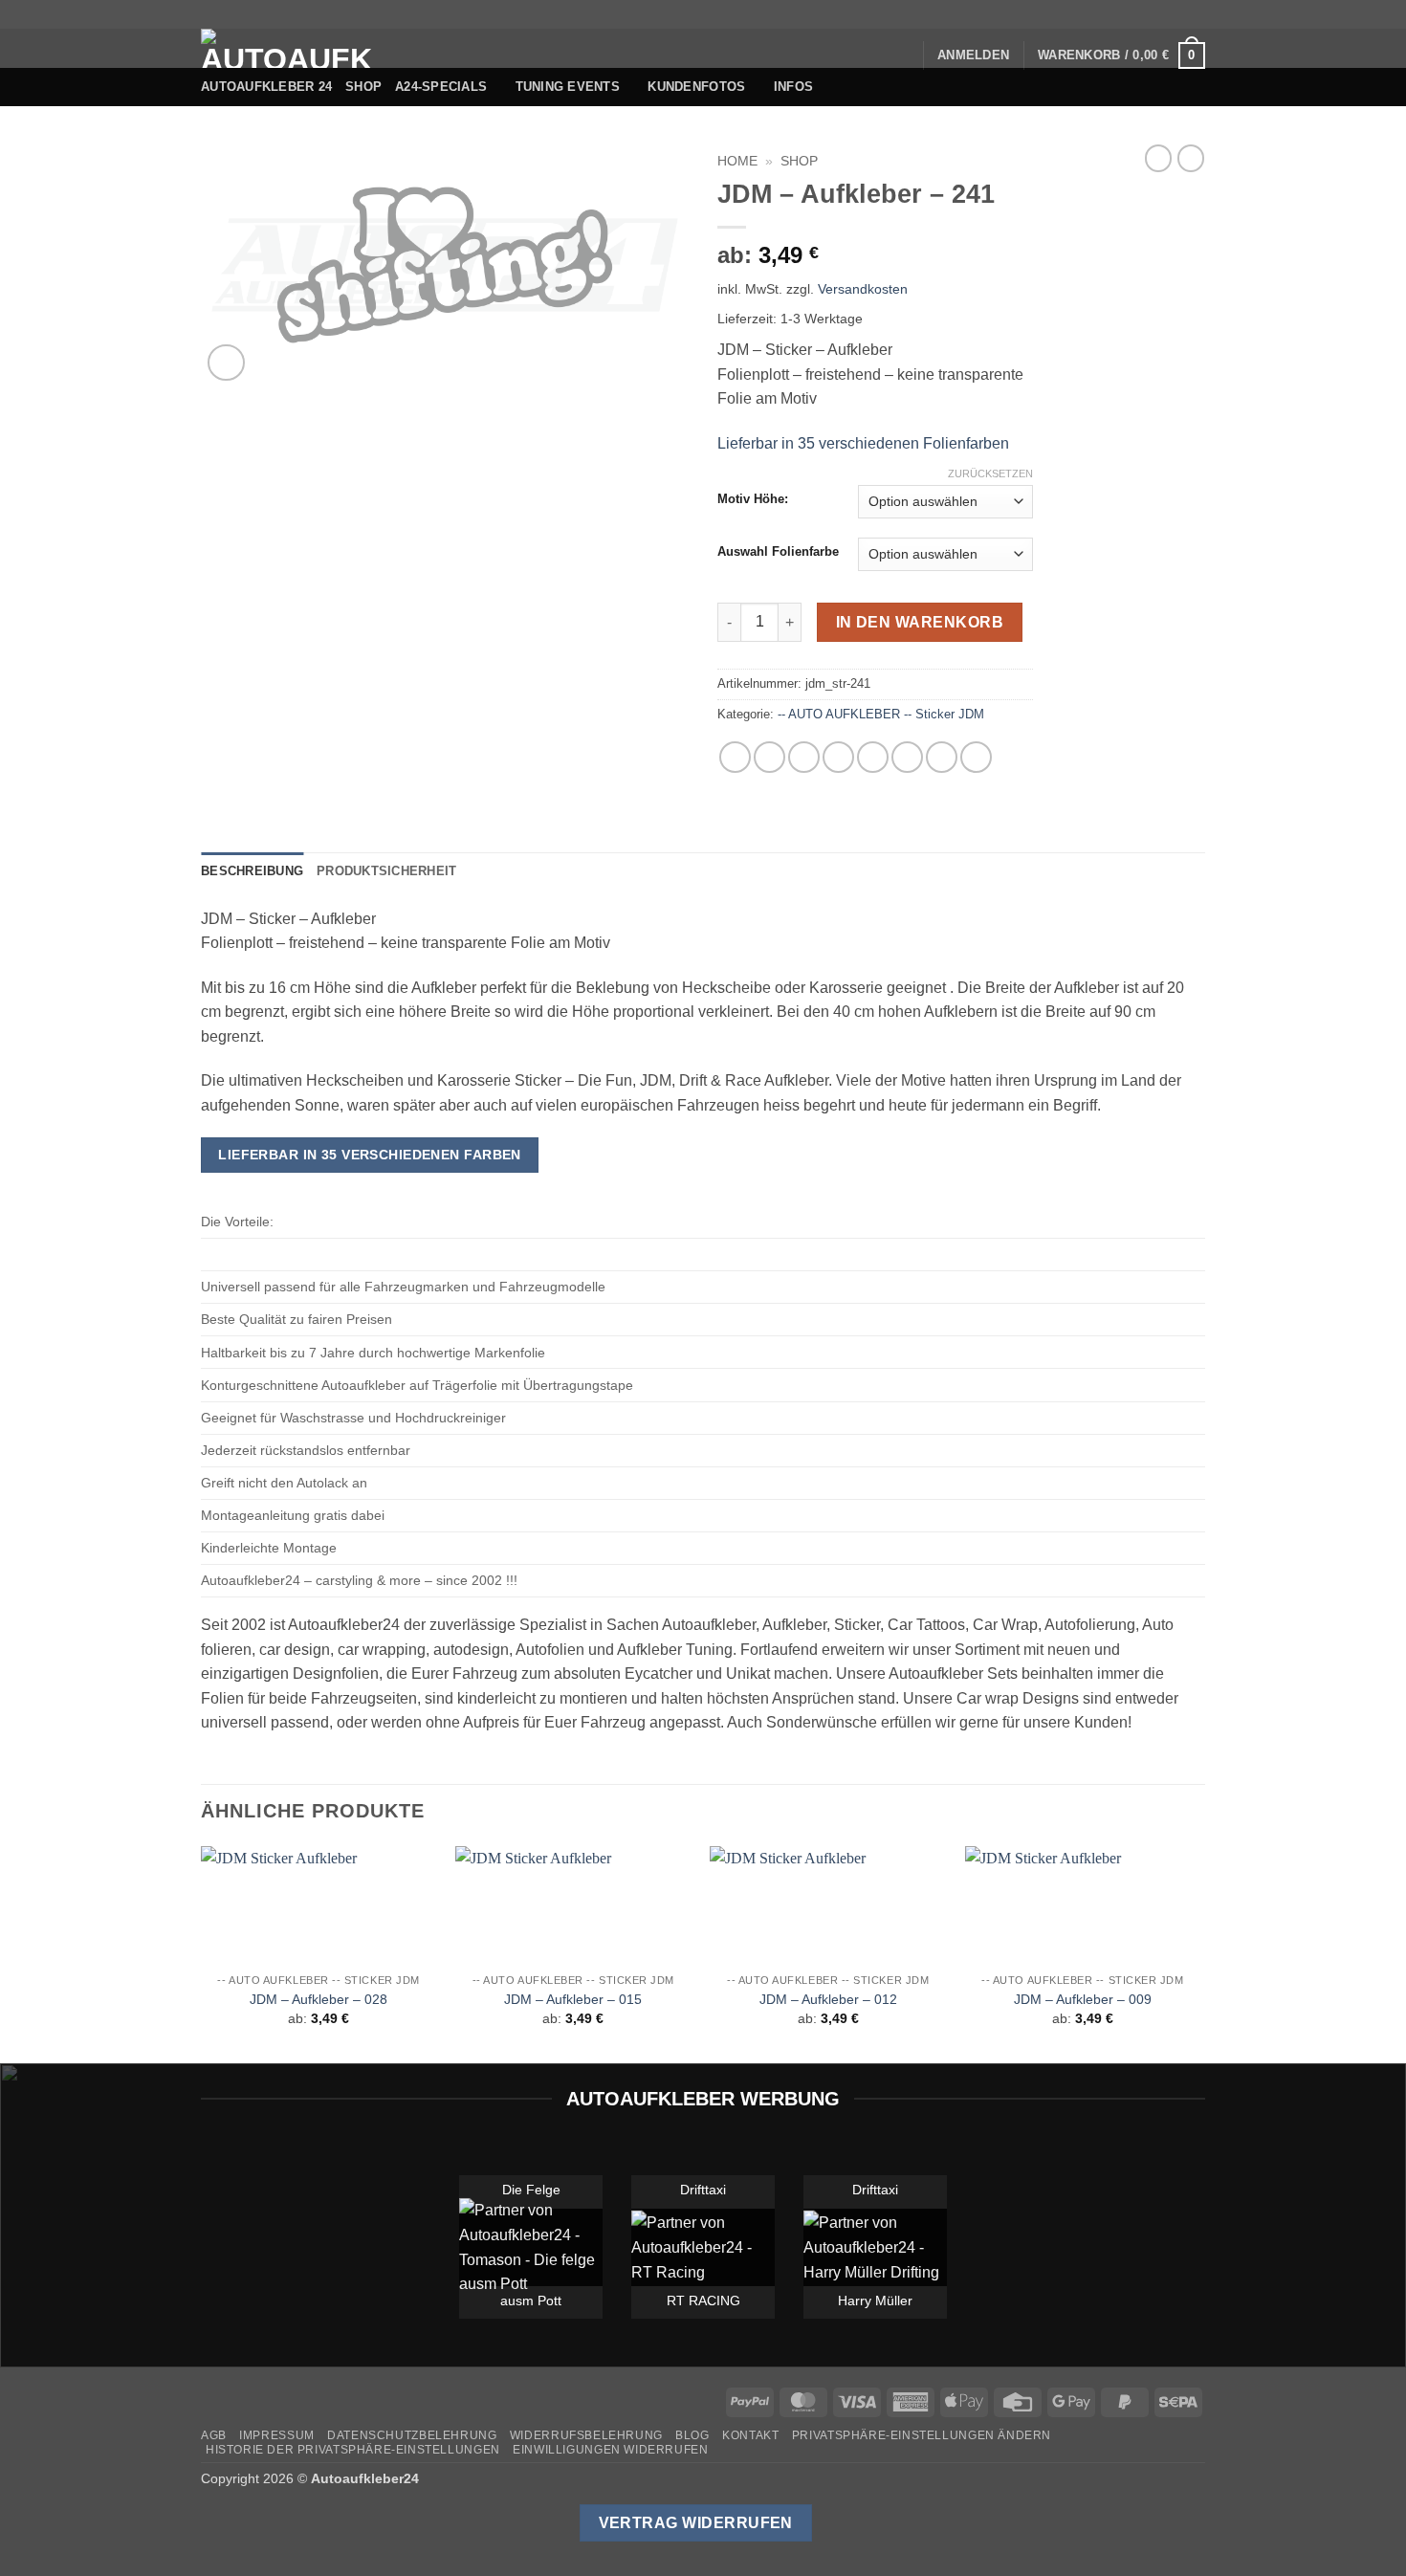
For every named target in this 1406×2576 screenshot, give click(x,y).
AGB (214, 2435)
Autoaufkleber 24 (266, 87)
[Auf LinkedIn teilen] (907, 757)
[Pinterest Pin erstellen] (873, 757)
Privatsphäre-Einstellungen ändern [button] (922, 2435)
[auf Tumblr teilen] (942, 757)
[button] (973, 55)
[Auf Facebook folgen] (1086, 14)
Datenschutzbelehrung (412, 2435)
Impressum (277, 2435)
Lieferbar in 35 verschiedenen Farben (370, 1155)
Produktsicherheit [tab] (386, 871)
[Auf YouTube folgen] (1196, 14)
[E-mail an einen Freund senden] (838, 757)
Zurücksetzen (990, 473)
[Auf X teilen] (769, 757)
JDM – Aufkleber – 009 (1083, 1999)
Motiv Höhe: (753, 499)
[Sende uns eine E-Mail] (1159, 14)
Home (737, 161)
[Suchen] (901, 55)
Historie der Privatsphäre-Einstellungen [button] (353, 2450)
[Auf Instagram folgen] (1104, 14)
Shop (363, 87)
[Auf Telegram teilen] (976, 757)
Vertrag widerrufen (696, 2523)
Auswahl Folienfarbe (778, 552)
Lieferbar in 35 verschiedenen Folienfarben (863, 443)
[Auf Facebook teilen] (735, 757)
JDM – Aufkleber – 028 (319, 1999)
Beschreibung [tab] (252, 871)
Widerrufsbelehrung (586, 2435)
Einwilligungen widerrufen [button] (610, 2450)
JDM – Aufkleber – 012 (828, 1999)
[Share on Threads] (804, 757)
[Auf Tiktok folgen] (1123, 14)
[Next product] (1158, 158)
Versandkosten (863, 289)
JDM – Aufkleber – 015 (573, 1999)
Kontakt (750, 2435)
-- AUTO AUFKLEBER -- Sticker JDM (881, 714)
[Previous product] (1191, 158)
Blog (692, 2435)
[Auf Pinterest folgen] (1177, 14)
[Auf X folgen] (1141, 14)
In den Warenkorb (920, 622)
